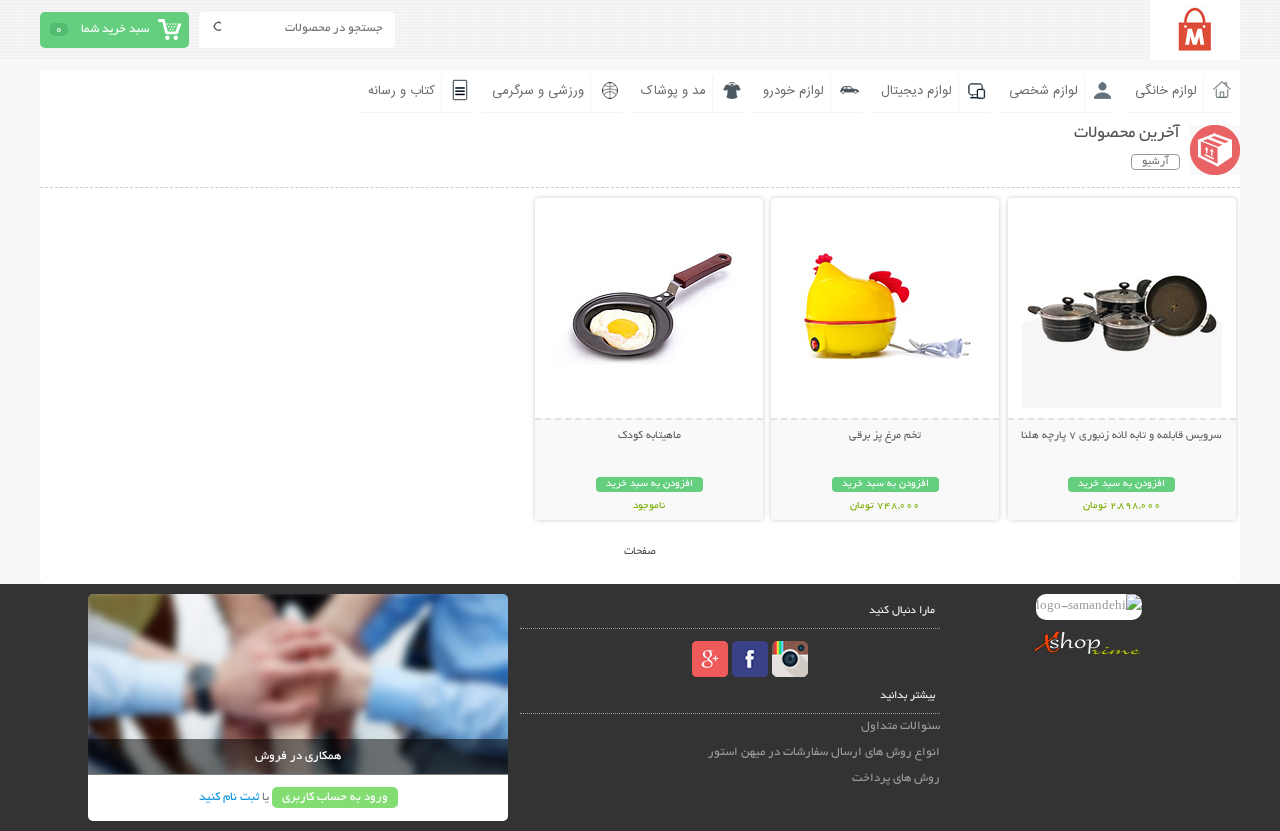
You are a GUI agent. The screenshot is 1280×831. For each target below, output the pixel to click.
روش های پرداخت (896, 778)
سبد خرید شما (115, 29)
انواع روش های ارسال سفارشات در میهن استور (824, 752)
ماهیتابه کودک (649, 436)
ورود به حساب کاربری (335, 797)
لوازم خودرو (793, 91)
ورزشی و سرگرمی (538, 91)
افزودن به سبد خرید (1121, 484)
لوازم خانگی (1166, 91)
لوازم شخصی (1043, 91)
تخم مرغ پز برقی (885, 436)
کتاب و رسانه (401, 91)
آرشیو (1155, 162)
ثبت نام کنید (229, 797)
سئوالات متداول (900, 726)
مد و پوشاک (673, 91)
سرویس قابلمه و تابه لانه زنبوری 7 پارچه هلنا (1121, 436)
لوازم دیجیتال (916, 91)
